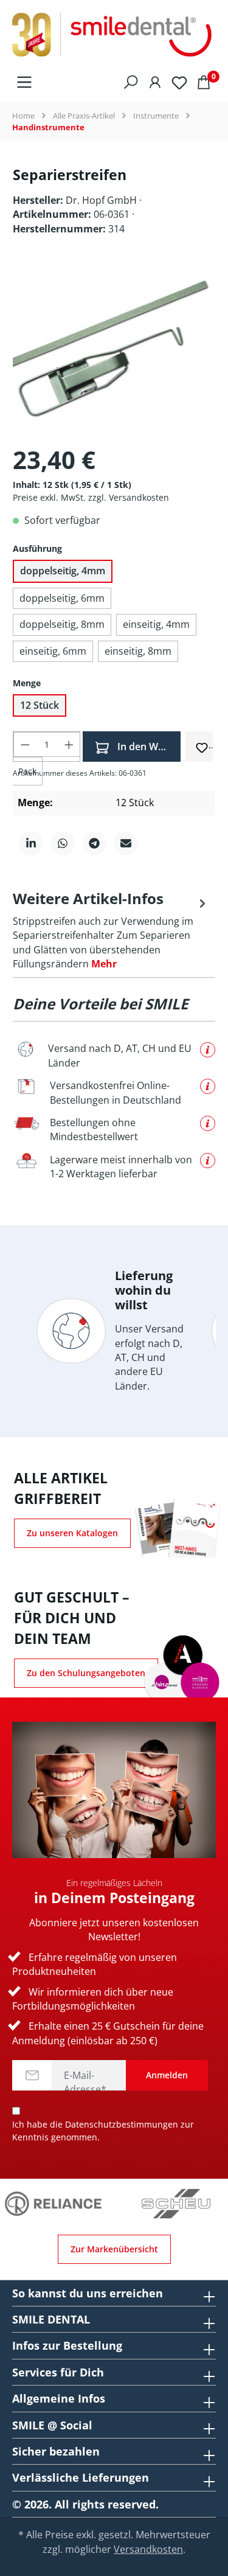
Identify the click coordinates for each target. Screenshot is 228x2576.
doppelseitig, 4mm (63, 571)
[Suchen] (131, 82)
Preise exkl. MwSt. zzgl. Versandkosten (91, 497)
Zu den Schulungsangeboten (86, 1673)
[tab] (111, 930)
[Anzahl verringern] (25, 744)
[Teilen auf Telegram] (94, 843)
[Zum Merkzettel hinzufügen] (202, 746)
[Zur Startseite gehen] (114, 35)
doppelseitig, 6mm (62, 598)
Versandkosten (148, 2549)
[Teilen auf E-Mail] (126, 843)
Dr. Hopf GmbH (102, 200)
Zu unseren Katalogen (72, 1533)
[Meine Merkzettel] (179, 82)
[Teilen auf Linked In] (31, 843)
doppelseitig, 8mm (62, 624)
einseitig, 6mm (53, 651)
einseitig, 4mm (156, 624)
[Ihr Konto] (155, 82)
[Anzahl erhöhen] (69, 744)
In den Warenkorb (148, 747)
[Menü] (24, 82)
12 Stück (40, 705)
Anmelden (167, 2075)
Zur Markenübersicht (114, 2249)
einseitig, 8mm (138, 651)
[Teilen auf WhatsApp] (63, 843)
